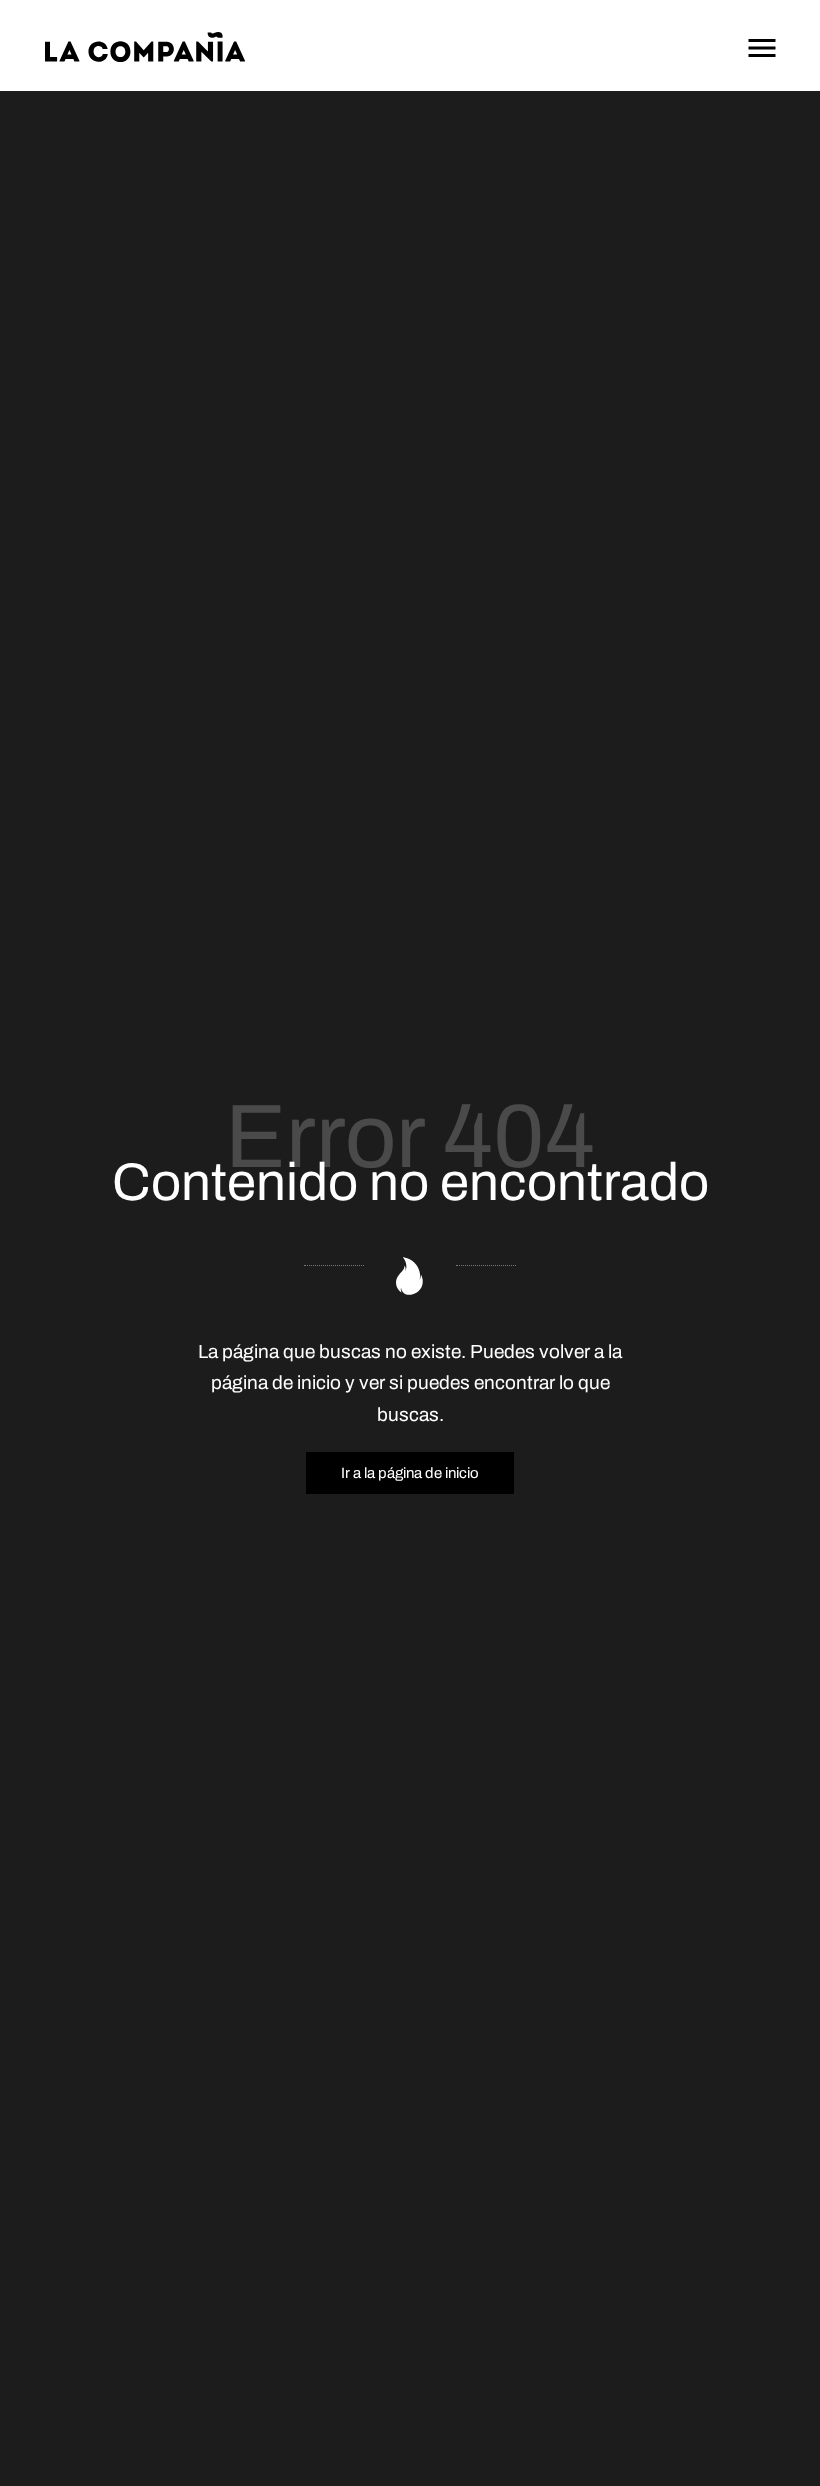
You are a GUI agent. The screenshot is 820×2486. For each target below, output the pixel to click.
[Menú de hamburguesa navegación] (762, 45)
